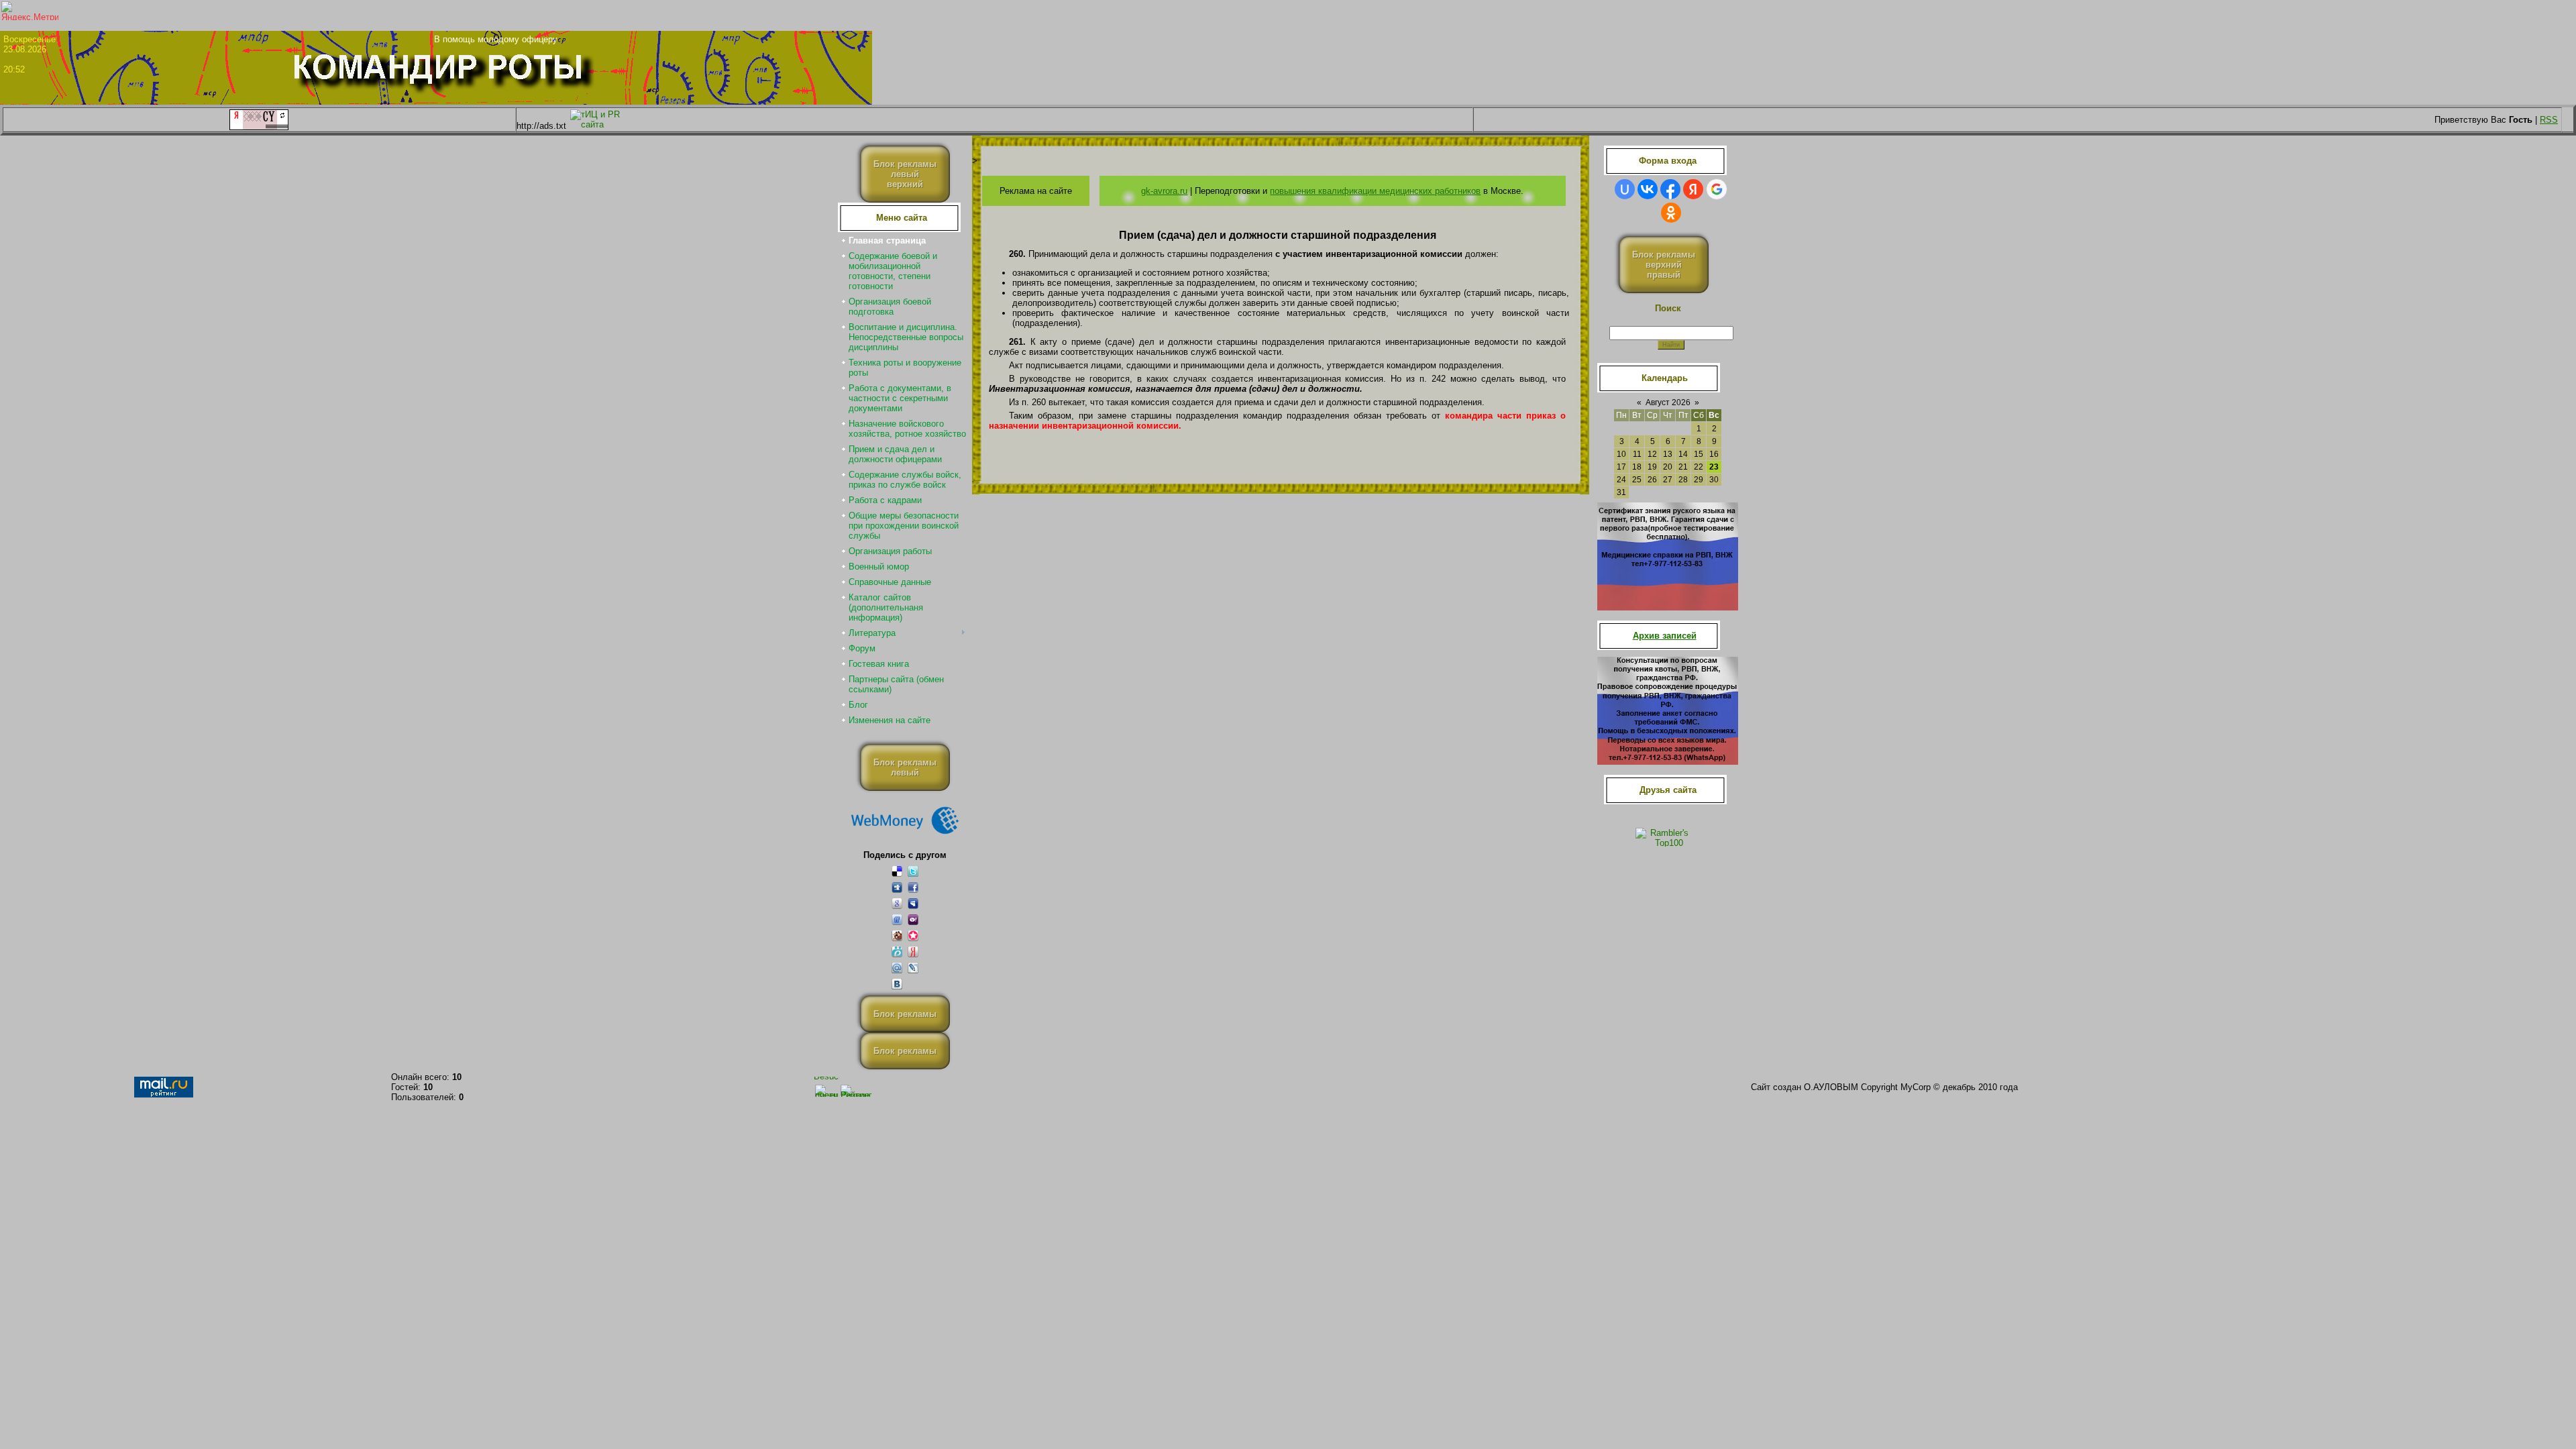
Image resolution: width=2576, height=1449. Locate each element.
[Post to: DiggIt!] (897, 887)
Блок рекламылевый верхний (905, 174)
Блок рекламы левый (905, 767)
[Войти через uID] (1625, 189)
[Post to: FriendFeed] (897, 919)
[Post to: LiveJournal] (913, 968)
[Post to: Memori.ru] (913, 935)
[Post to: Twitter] (913, 871)
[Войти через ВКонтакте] (1648, 189)
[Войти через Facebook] (1670, 189)
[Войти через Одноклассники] (1671, 213)
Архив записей (1665, 636)
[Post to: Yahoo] (913, 919)
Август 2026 (1668, 402)
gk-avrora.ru (1164, 191)
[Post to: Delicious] (897, 871)
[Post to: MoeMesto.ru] (897, 952)
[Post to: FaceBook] (913, 887)
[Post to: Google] (897, 903)
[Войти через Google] (1717, 189)
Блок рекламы (905, 1014)
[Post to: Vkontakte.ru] (897, 984)
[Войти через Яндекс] (1693, 189)
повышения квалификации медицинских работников (1375, 191)
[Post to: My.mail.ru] (897, 968)
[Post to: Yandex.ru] (913, 952)
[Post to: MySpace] (913, 903)
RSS (2549, 120)
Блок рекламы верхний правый (1664, 265)
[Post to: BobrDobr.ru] (897, 935)
